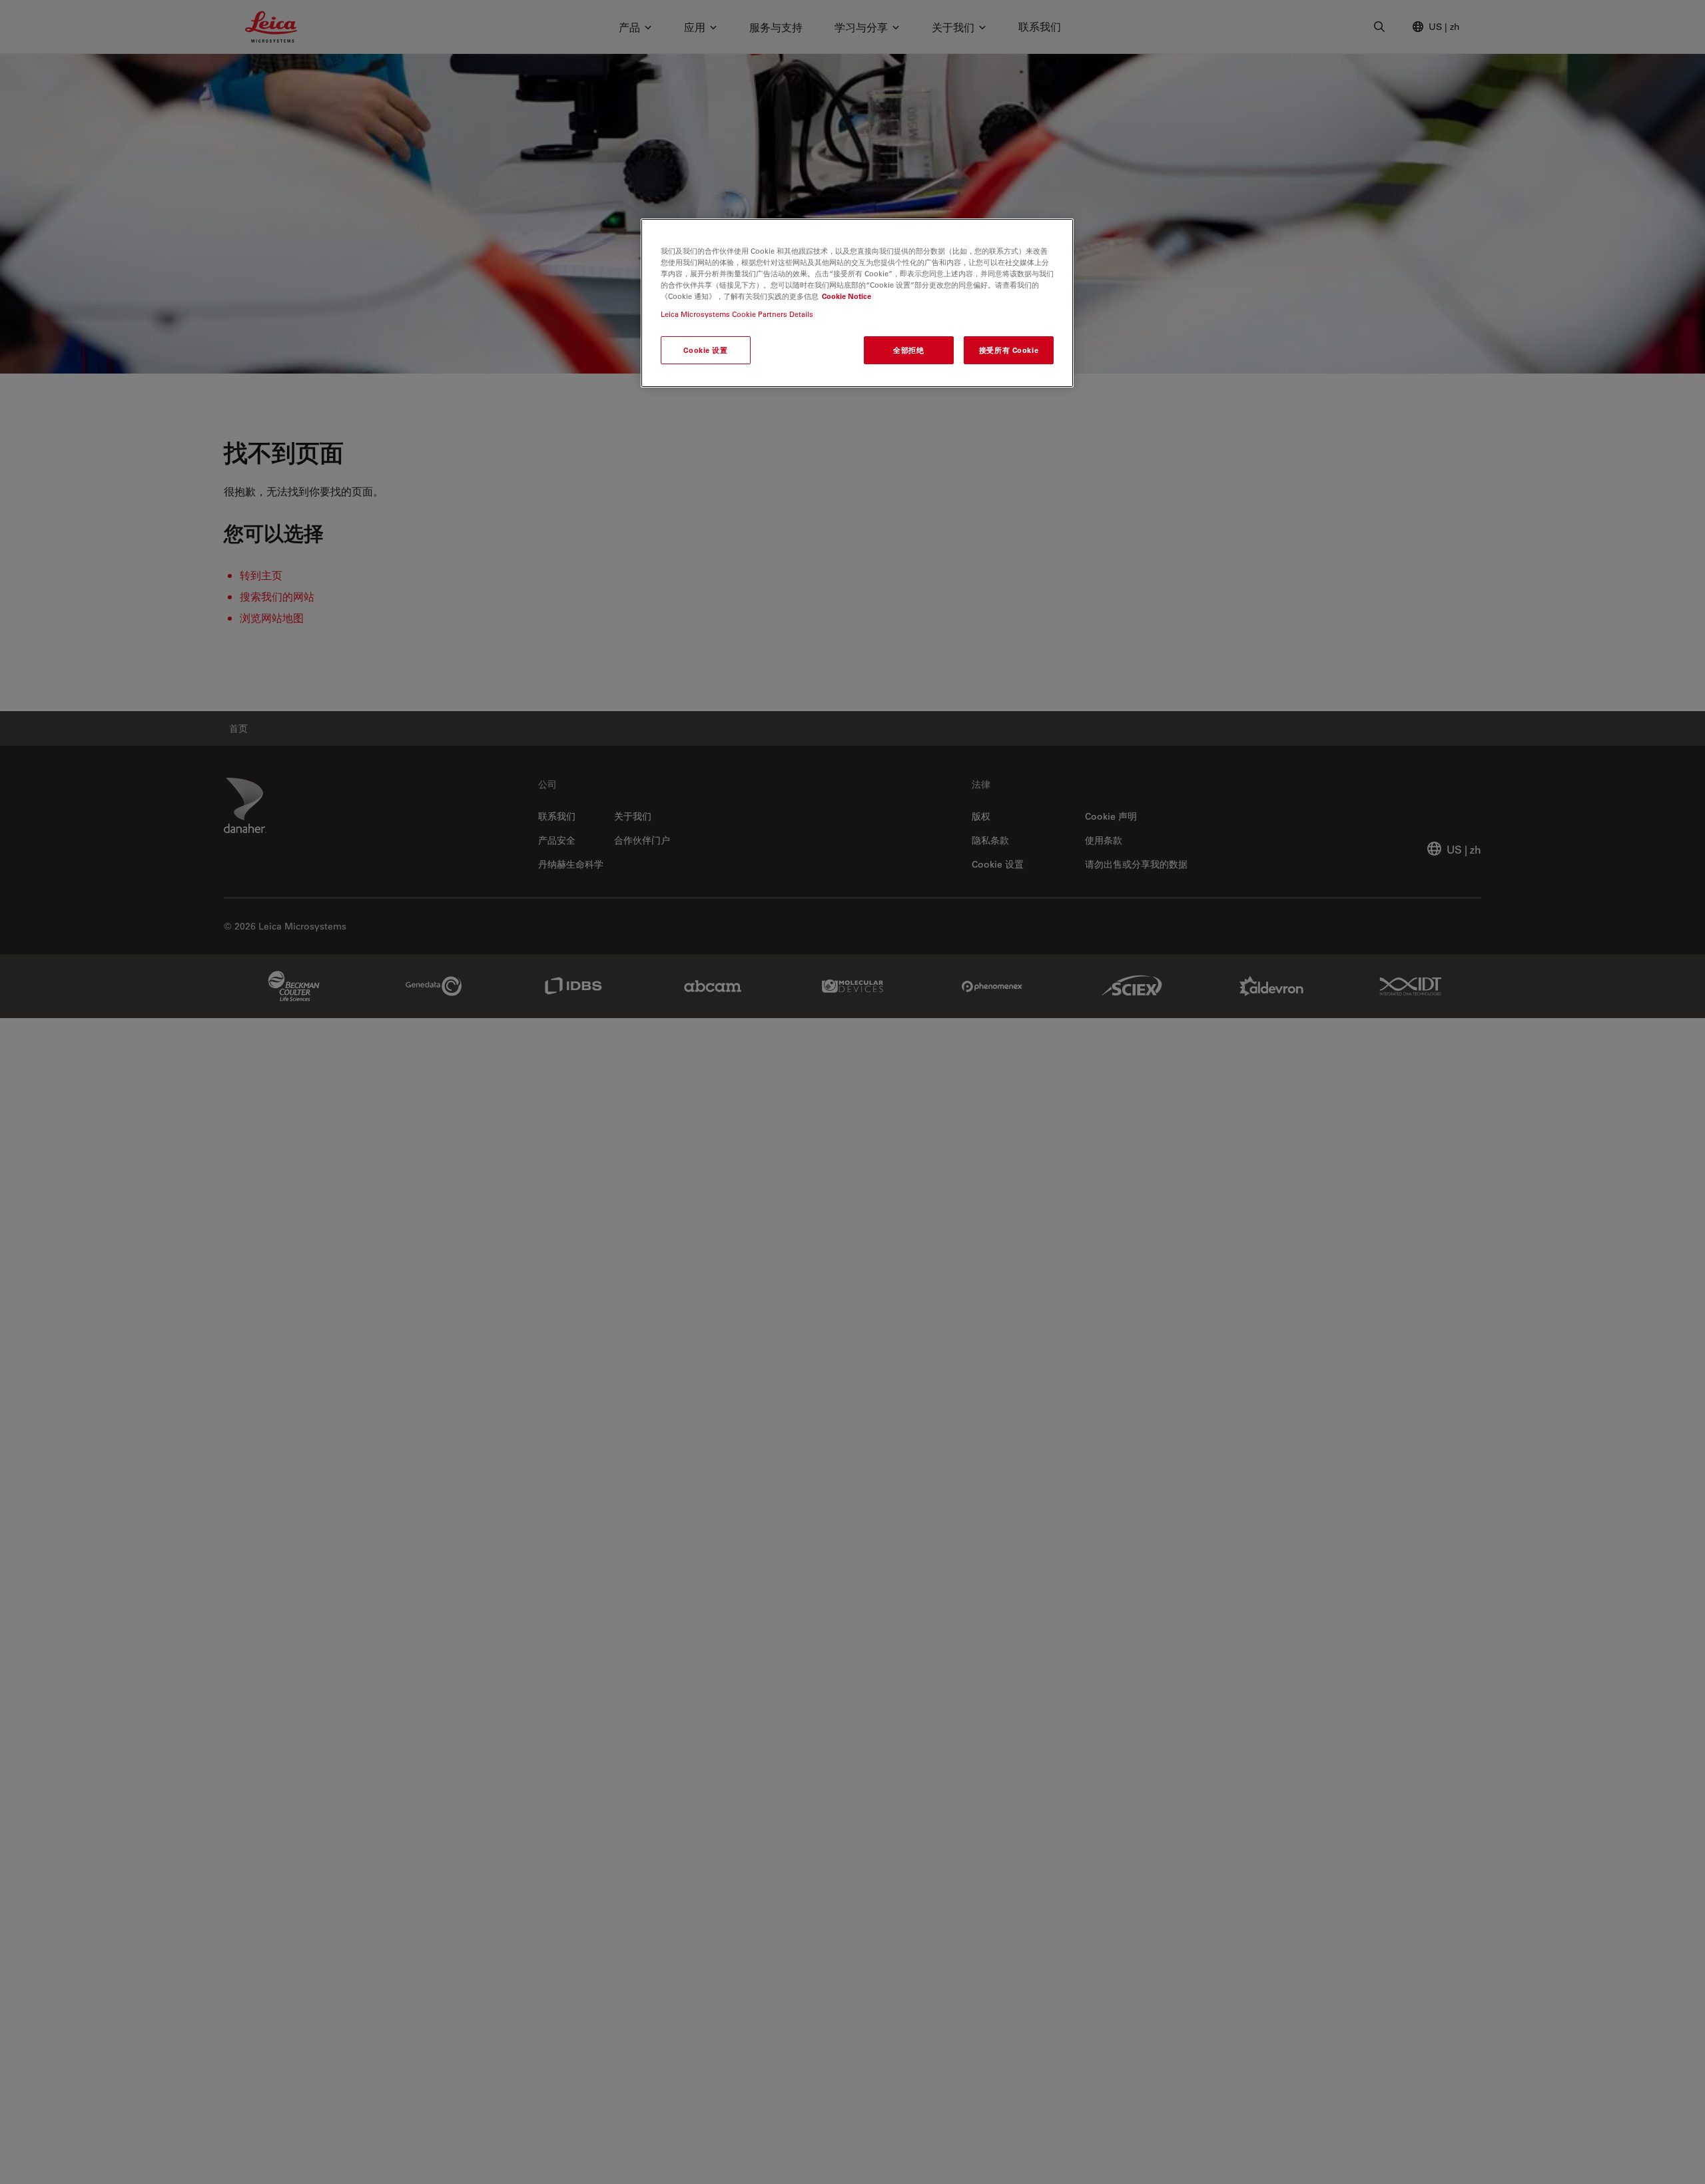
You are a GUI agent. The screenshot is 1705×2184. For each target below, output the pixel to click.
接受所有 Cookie (1009, 350)
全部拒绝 (908, 350)
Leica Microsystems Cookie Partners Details (737, 314)
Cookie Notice (847, 296)
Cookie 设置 (705, 350)
